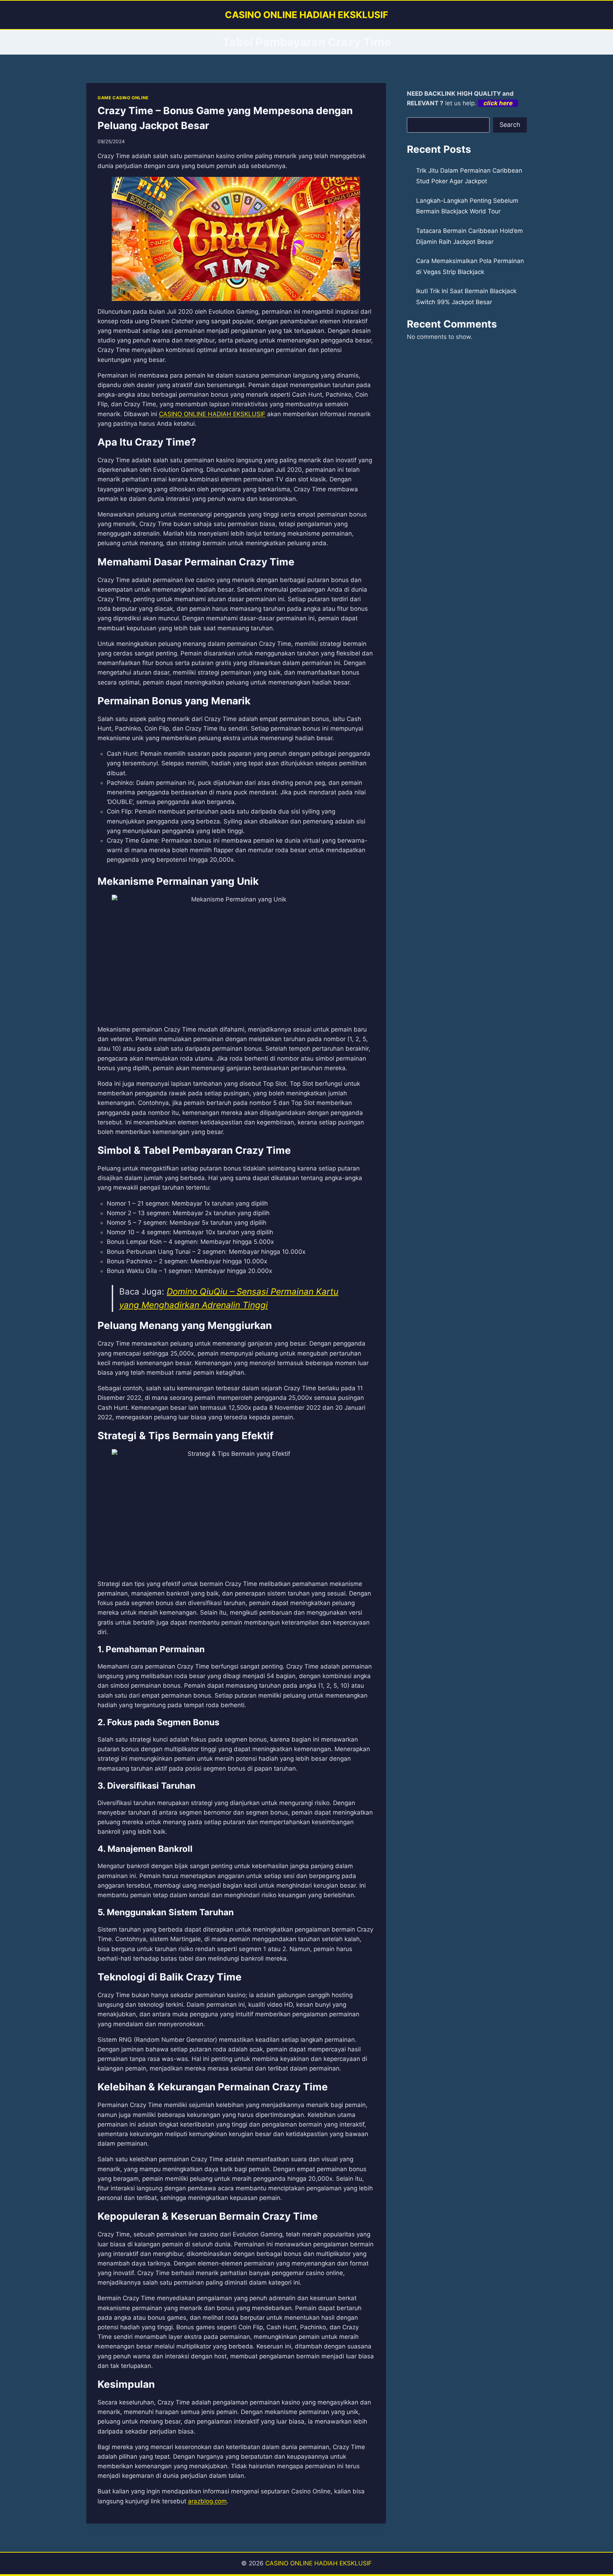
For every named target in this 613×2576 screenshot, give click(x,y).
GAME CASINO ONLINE (123, 98)
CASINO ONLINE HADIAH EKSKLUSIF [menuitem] (212, 414)
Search (510, 125)
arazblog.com (207, 2501)
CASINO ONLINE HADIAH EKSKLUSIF (319, 2563)
